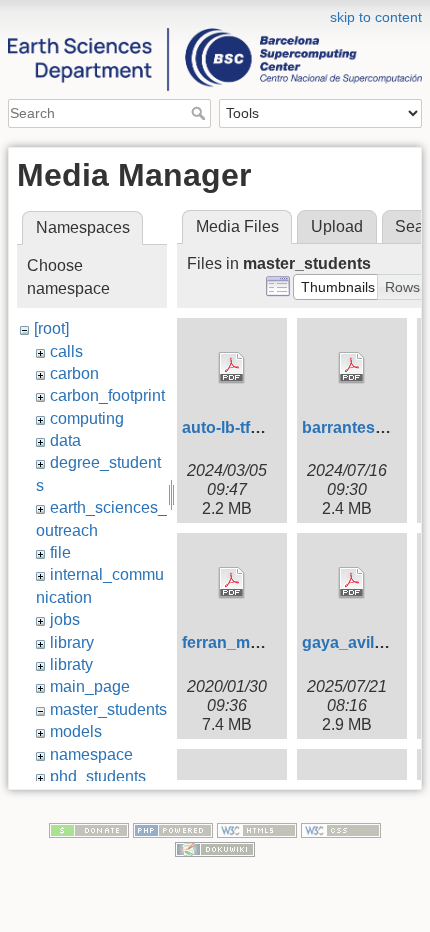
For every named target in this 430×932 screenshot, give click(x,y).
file (60, 552)
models (76, 731)
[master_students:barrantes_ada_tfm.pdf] (352, 368)
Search (200, 113)
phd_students (98, 776)
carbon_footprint (107, 395)
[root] (51, 328)
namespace (91, 754)
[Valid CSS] (341, 829)
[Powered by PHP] (173, 829)
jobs (65, 619)
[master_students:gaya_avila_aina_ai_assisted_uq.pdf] (352, 583)
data (65, 440)
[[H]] (215, 13)
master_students (108, 709)
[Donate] (89, 829)
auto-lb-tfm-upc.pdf (254, 427)
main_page (90, 686)
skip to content (376, 17)
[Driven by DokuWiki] (215, 849)
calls (66, 351)
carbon (74, 373)
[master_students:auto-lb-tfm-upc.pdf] (232, 368)
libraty (71, 664)
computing (87, 418)
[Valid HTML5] (257, 829)
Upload (337, 226)
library (72, 642)
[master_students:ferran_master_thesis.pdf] (232, 583)
